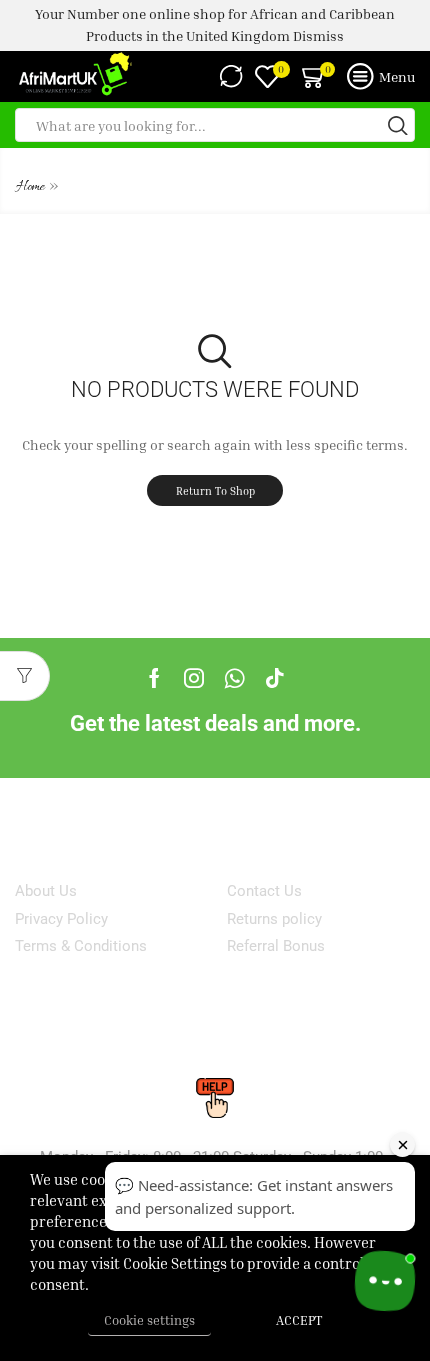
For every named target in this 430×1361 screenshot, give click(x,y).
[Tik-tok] (275, 678)
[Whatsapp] (234, 678)
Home (30, 187)
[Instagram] (194, 678)
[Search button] (398, 125)
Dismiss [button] (318, 35)
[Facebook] (154, 678)
